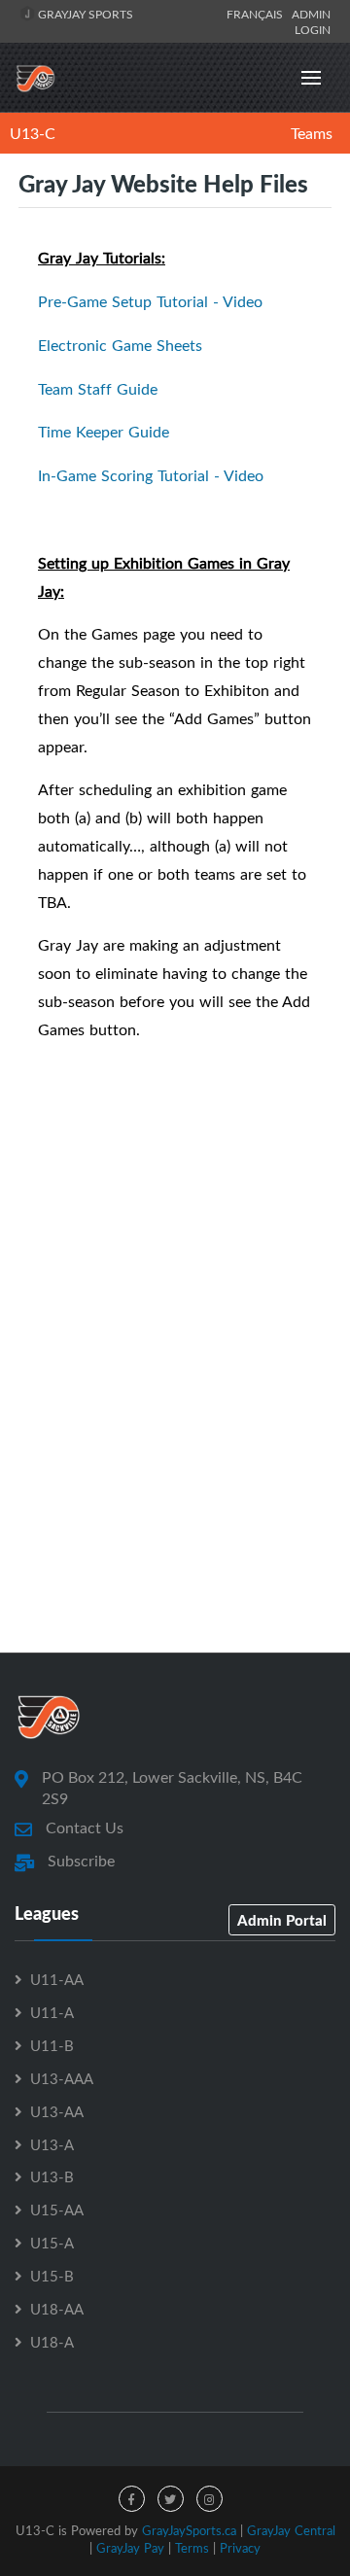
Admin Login (311, 21)
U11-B (52, 2045)
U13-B (52, 2176)
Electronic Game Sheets (120, 345)
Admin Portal (282, 1920)
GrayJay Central (291, 2530)
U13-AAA (62, 2078)
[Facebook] (132, 2499)
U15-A (52, 2243)
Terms (192, 2548)
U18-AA (57, 2309)
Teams (312, 133)
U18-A (52, 2342)
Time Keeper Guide (104, 432)
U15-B (52, 2276)
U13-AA (57, 2111)
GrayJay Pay (130, 2548)
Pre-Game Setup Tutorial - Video (150, 301)
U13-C (33, 133)
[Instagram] (210, 2499)
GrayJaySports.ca (189, 2530)
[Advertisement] (175, 1434)
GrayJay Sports (84, 14)
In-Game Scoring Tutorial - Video (151, 475)
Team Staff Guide (98, 389)
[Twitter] (171, 2499)
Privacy (240, 2548)
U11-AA (57, 1979)
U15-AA (57, 2210)
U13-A (52, 2144)
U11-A (52, 2012)
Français (258, 14)
